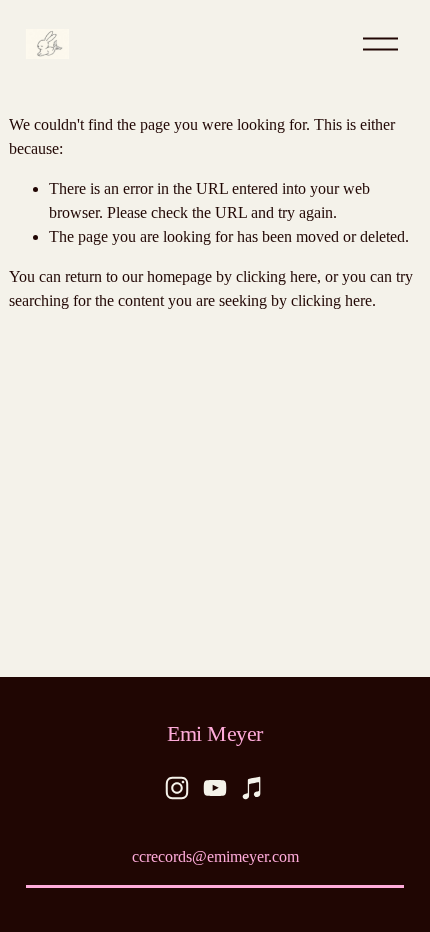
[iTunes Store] (253, 788)
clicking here (276, 276)
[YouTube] (215, 788)
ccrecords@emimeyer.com (215, 856)
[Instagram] (177, 788)
